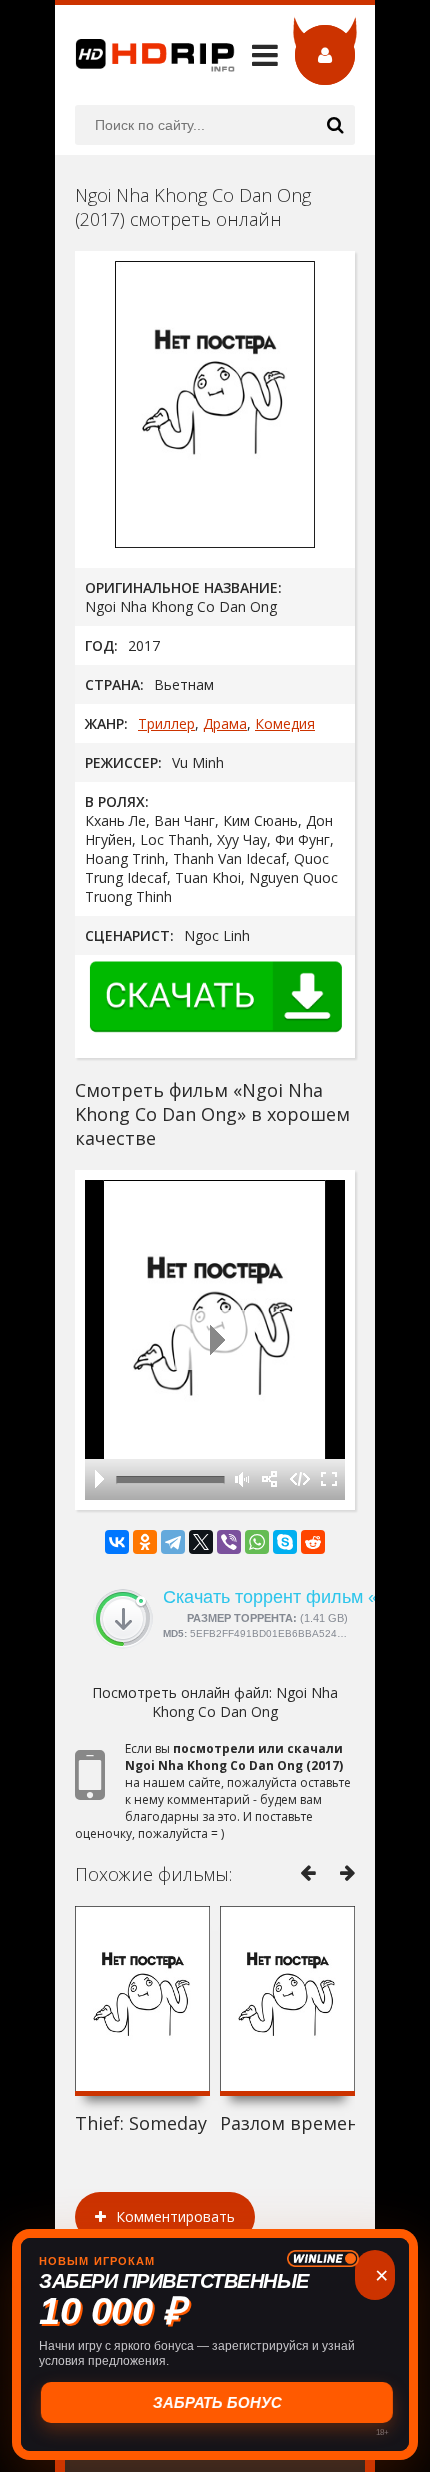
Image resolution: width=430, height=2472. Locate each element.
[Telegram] (173, 1542)
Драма (225, 723)
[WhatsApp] (257, 1542)
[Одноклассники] (145, 1542)
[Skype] (285, 1542)
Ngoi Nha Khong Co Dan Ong (245, 1702)
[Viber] (229, 1542)
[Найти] (335, 125)
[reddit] (313, 1542)
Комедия (285, 723)
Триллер (166, 723)
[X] (201, 1542)
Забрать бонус (215, 2402)
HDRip (145, 55)
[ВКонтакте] (117, 1542)
